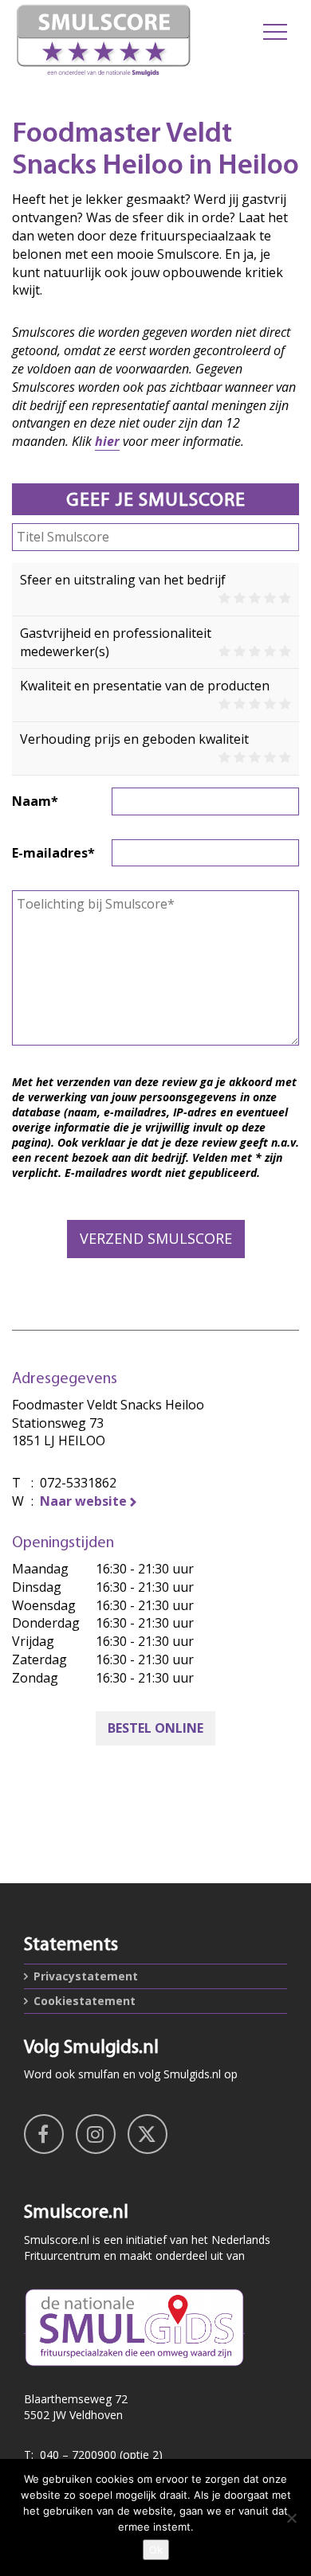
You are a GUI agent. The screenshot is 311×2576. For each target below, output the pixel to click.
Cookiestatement (85, 2001)
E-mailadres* (53, 853)
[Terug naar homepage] (104, 40)
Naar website (83, 1501)
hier (107, 441)
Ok (156, 2550)
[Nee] (291, 2518)
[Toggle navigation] (275, 32)
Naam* (35, 801)
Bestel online (155, 1728)
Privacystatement (86, 1976)
